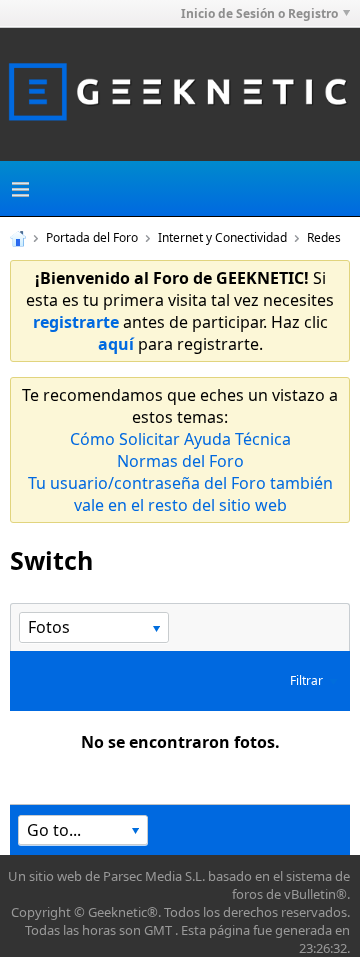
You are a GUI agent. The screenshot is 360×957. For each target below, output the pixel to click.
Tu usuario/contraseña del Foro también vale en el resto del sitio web (180, 494)
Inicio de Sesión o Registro (259, 13)
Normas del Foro (180, 461)
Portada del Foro (92, 237)
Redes (324, 237)
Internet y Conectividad (222, 237)
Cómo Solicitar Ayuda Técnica (180, 439)
